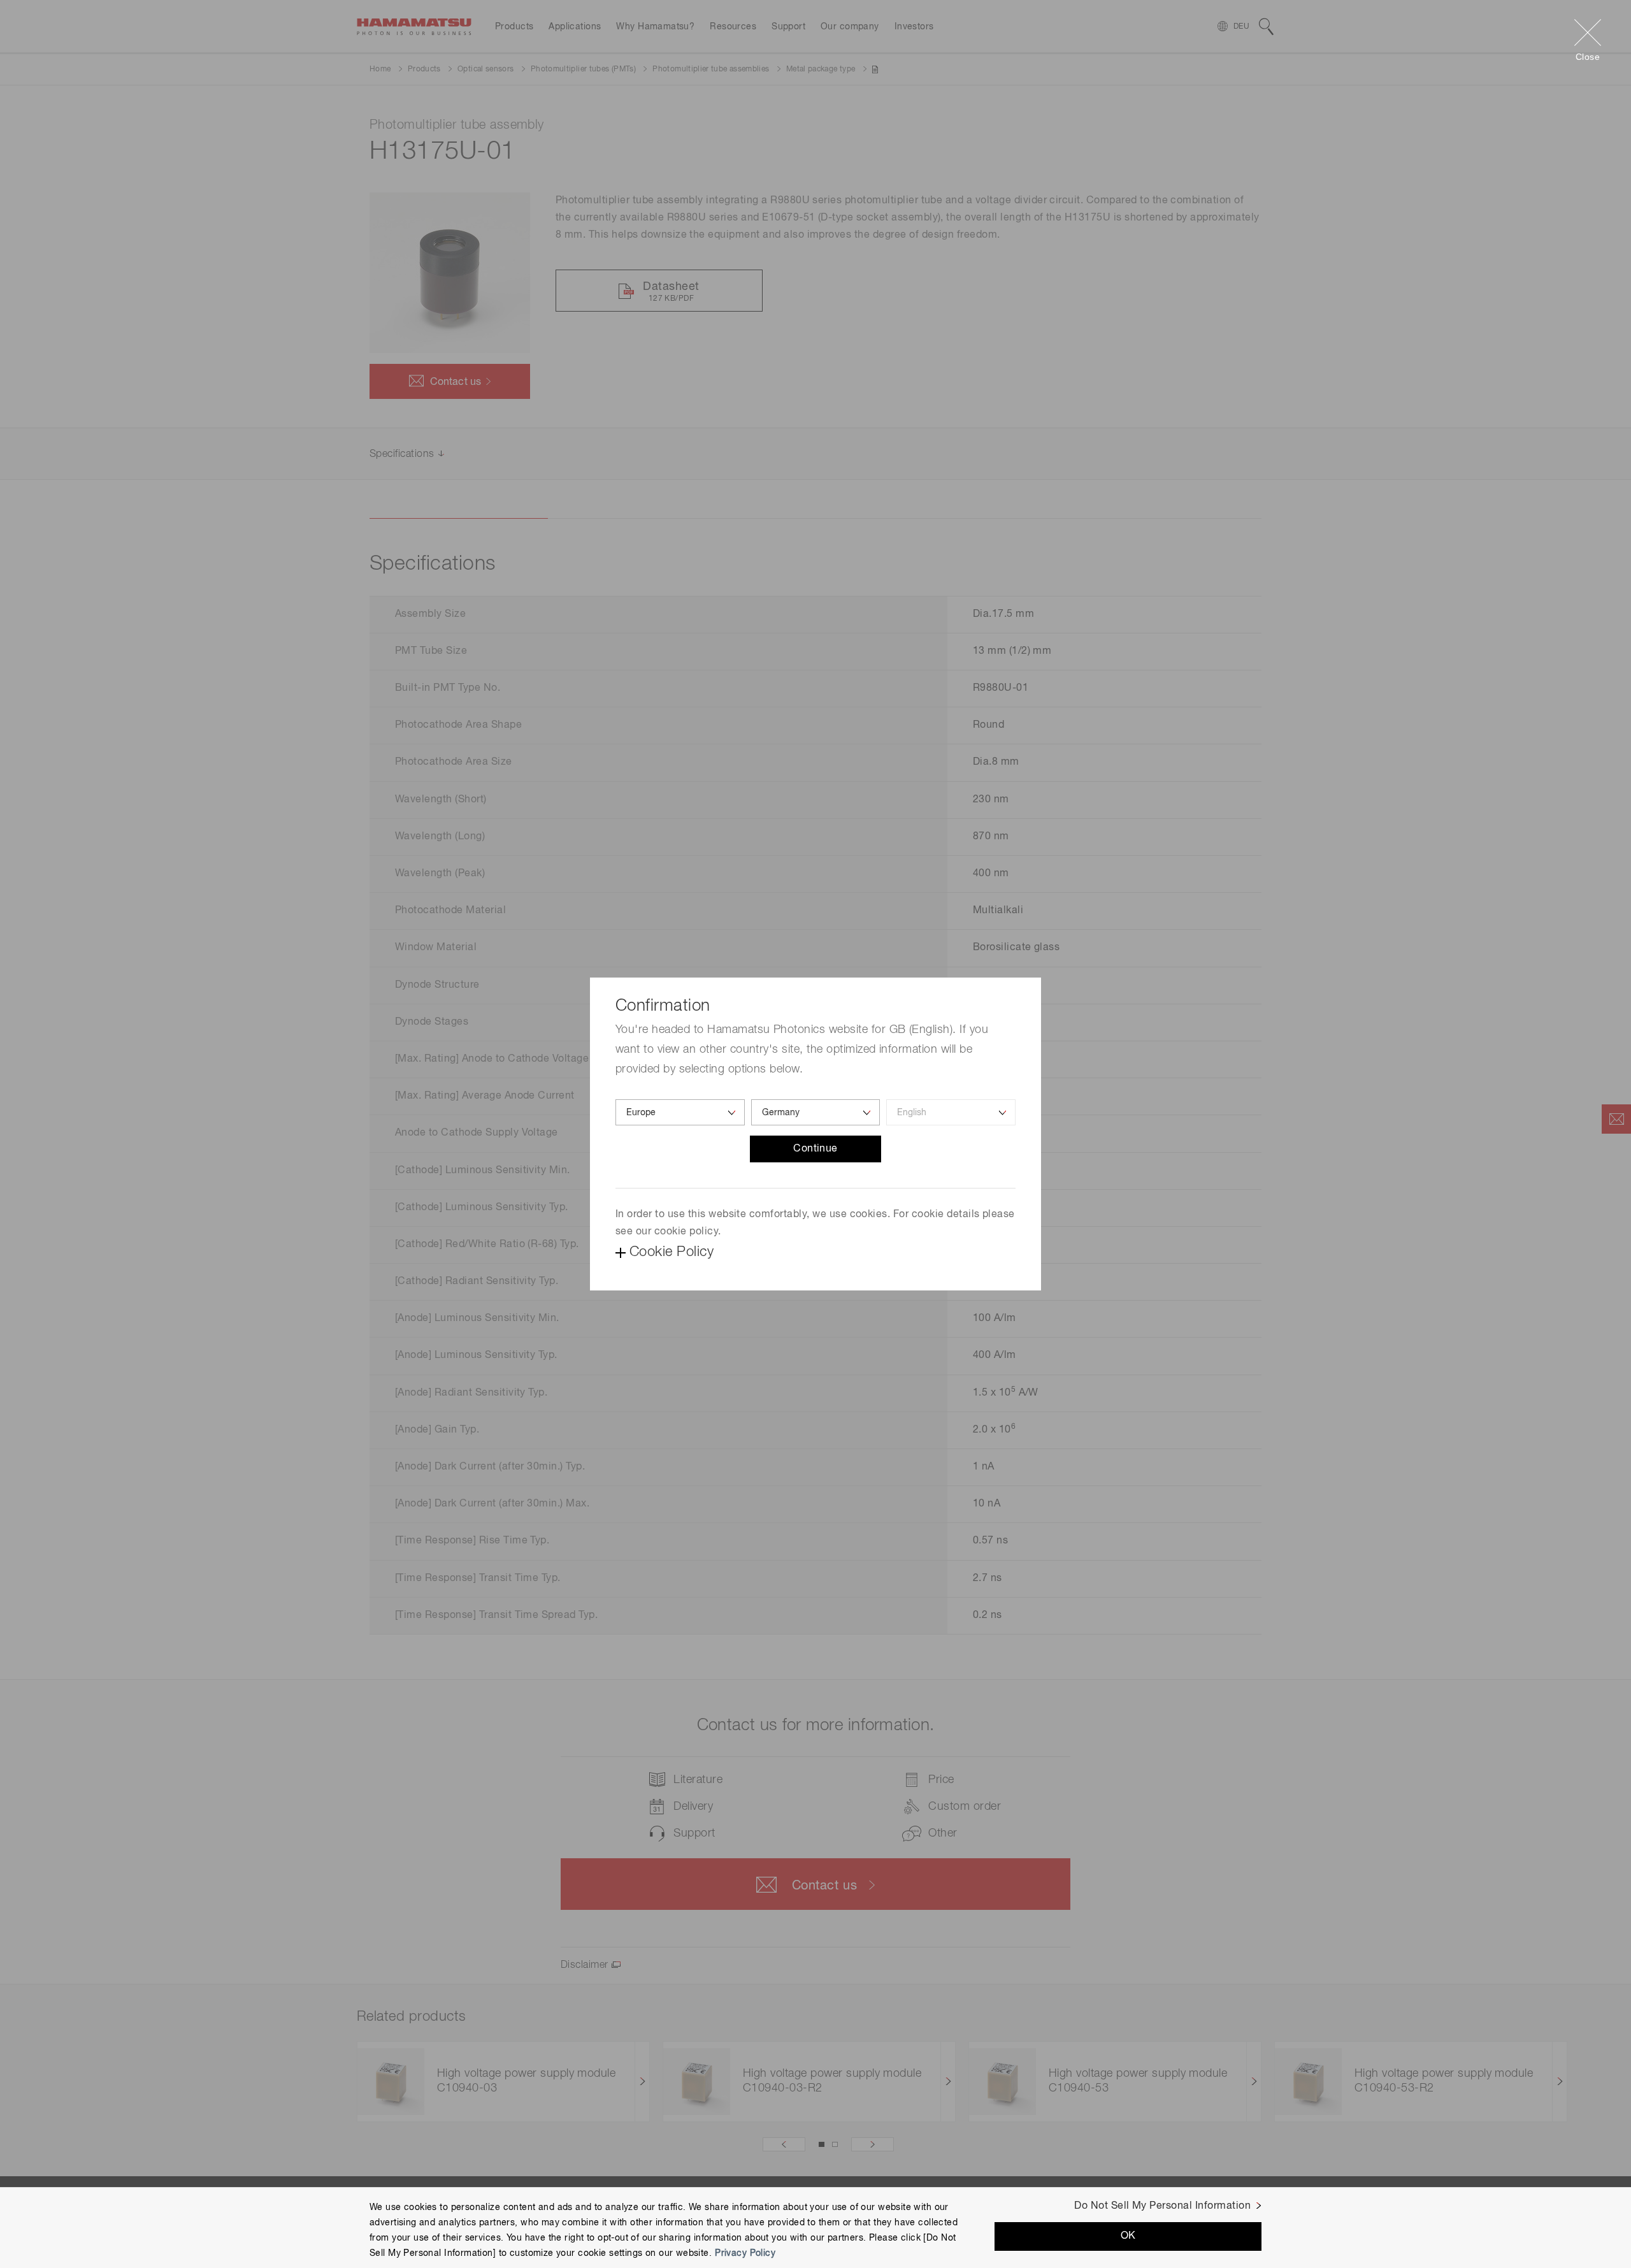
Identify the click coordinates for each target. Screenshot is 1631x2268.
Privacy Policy (745, 2253)
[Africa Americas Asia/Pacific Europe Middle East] (680, 1112)
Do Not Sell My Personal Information (1162, 2206)
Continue (815, 1149)
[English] (951, 1112)
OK (1128, 2235)
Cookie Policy (672, 1252)
